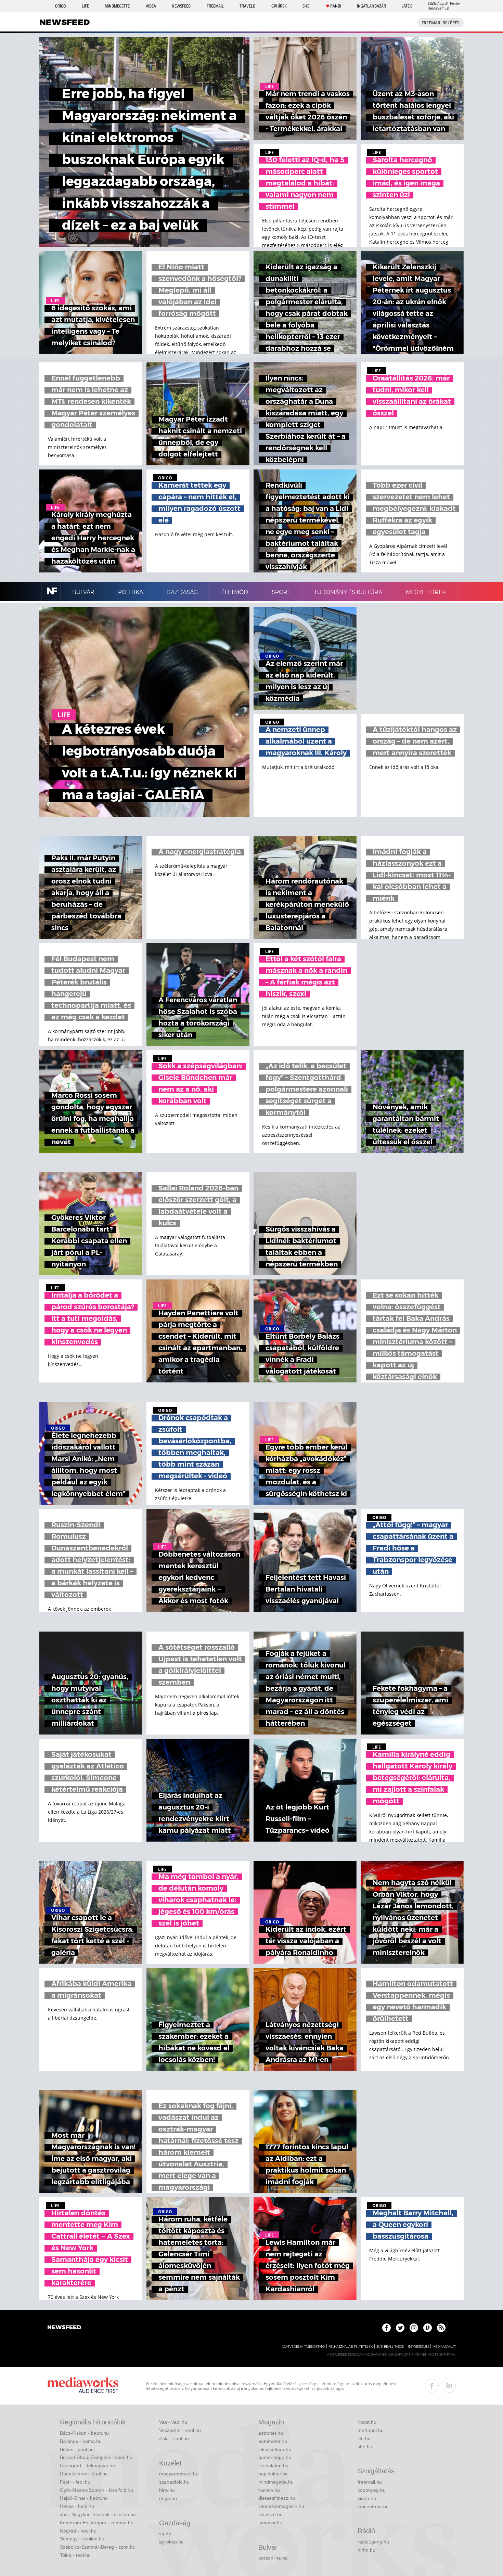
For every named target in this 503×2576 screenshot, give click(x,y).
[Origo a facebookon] (386, 2328)
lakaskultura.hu (275, 2449)
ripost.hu (367, 2422)
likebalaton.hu (273, 2465)
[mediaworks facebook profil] (432, 2386)
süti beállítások (390, 2347)
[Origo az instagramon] (414, 2328)
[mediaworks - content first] (83, 2386)
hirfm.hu (366, 2550)
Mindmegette (117, 6)
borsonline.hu (273, 2558)
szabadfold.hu (174, 2482)
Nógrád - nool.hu (78, 2531)
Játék (407, 6)
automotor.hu (273, 2441)
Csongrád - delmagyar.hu (87, 2465)
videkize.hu (270, 2514)
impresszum (418, 2347)
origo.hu (168, 2498)
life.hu (364, 2438)
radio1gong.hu (373, 2542)
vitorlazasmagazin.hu (281, 2506)
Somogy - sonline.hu (82, 2539)
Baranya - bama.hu (81, 2441)
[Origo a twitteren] (400, 2328)
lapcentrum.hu (373, 2507)
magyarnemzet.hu (179, 2474)
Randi (336, 6)
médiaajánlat (444, 2347)
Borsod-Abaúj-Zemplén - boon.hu (96, 2457)
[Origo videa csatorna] (428, 2328)
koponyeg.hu (372, 2490)
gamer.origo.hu (275, 2457)
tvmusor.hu (270, 2523)
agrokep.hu (171, 2542)
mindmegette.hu (276, 2482)
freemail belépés (441, 23)
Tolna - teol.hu (75, 2555)
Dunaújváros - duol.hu (84, 2474)
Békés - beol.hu (77, 2449)
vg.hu (165, 2534)
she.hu (365, 2447)
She (306, 6)
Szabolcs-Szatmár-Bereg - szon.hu (98, 2547)
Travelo (247, 6)
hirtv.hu (167, 2490)
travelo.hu (269, 2490)
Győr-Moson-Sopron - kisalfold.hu (96, 2490)
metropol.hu (371, 2430)
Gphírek (279, 6)
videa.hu (367, 2498)
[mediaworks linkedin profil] (449, 2386)
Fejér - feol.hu (75, 2482)
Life (85, 6)
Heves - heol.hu (77, 2506)
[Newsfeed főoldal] (64, 2328)
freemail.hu (370, 2482)
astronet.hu (271, 2433)
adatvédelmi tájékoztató (303, 2347)
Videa (151, 6)
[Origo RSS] (441, 2328)
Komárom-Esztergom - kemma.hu (97, 2523)
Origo (60, 6)
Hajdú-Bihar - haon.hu (84, 2498)
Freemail (215, 6)
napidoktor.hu (273, 2474)
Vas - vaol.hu (173, 2422)
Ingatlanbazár (371, 6)
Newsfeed (181, 6)
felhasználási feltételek (351, 2347)
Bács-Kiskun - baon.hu (84, 2433)
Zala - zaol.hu (174, 2438)
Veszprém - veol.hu (180, 2430)
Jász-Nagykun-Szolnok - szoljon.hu (98, 2514)
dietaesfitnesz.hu (277, 2498)
